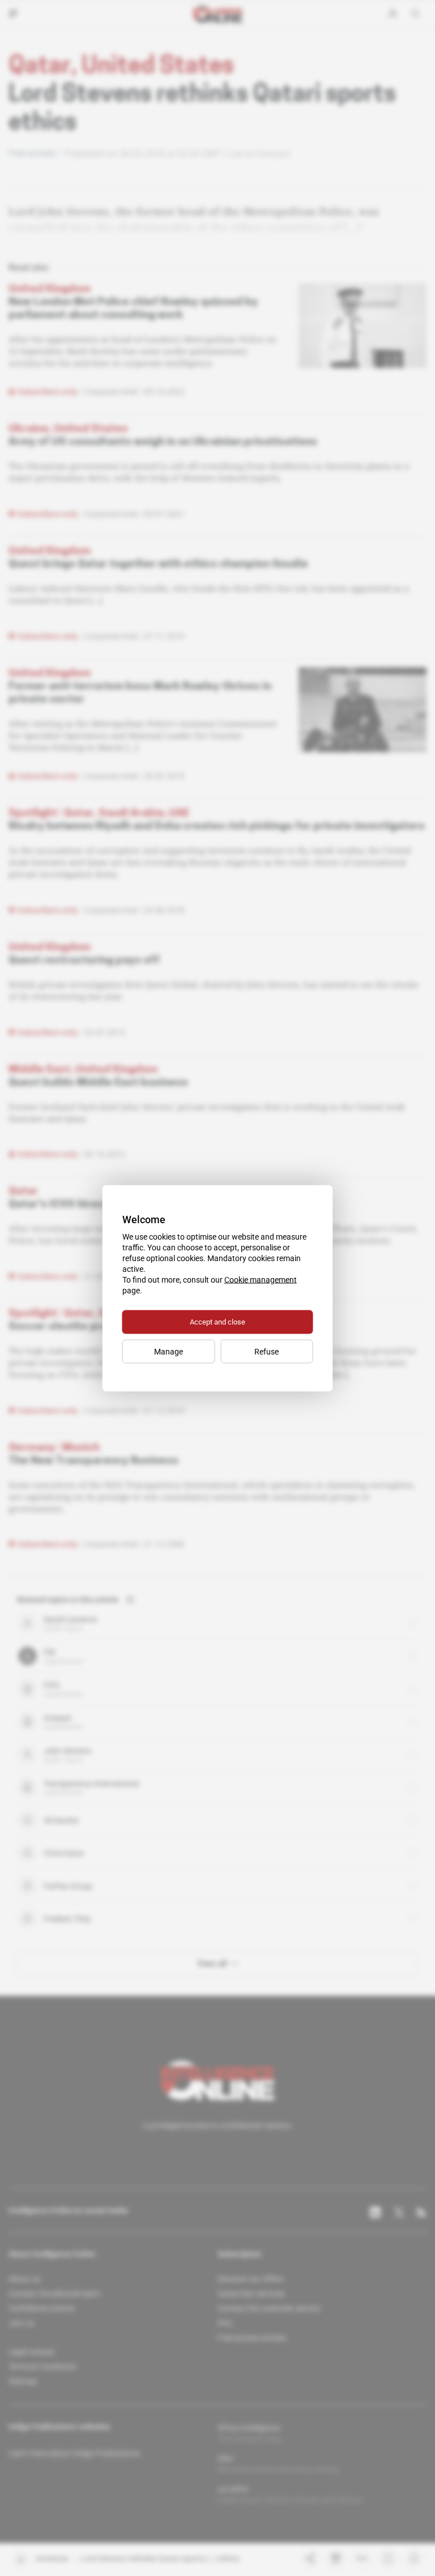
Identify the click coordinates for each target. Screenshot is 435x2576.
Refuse (266, 1351)
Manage (169, 1351)
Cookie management (261, 1279)
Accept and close (217, 1321)
